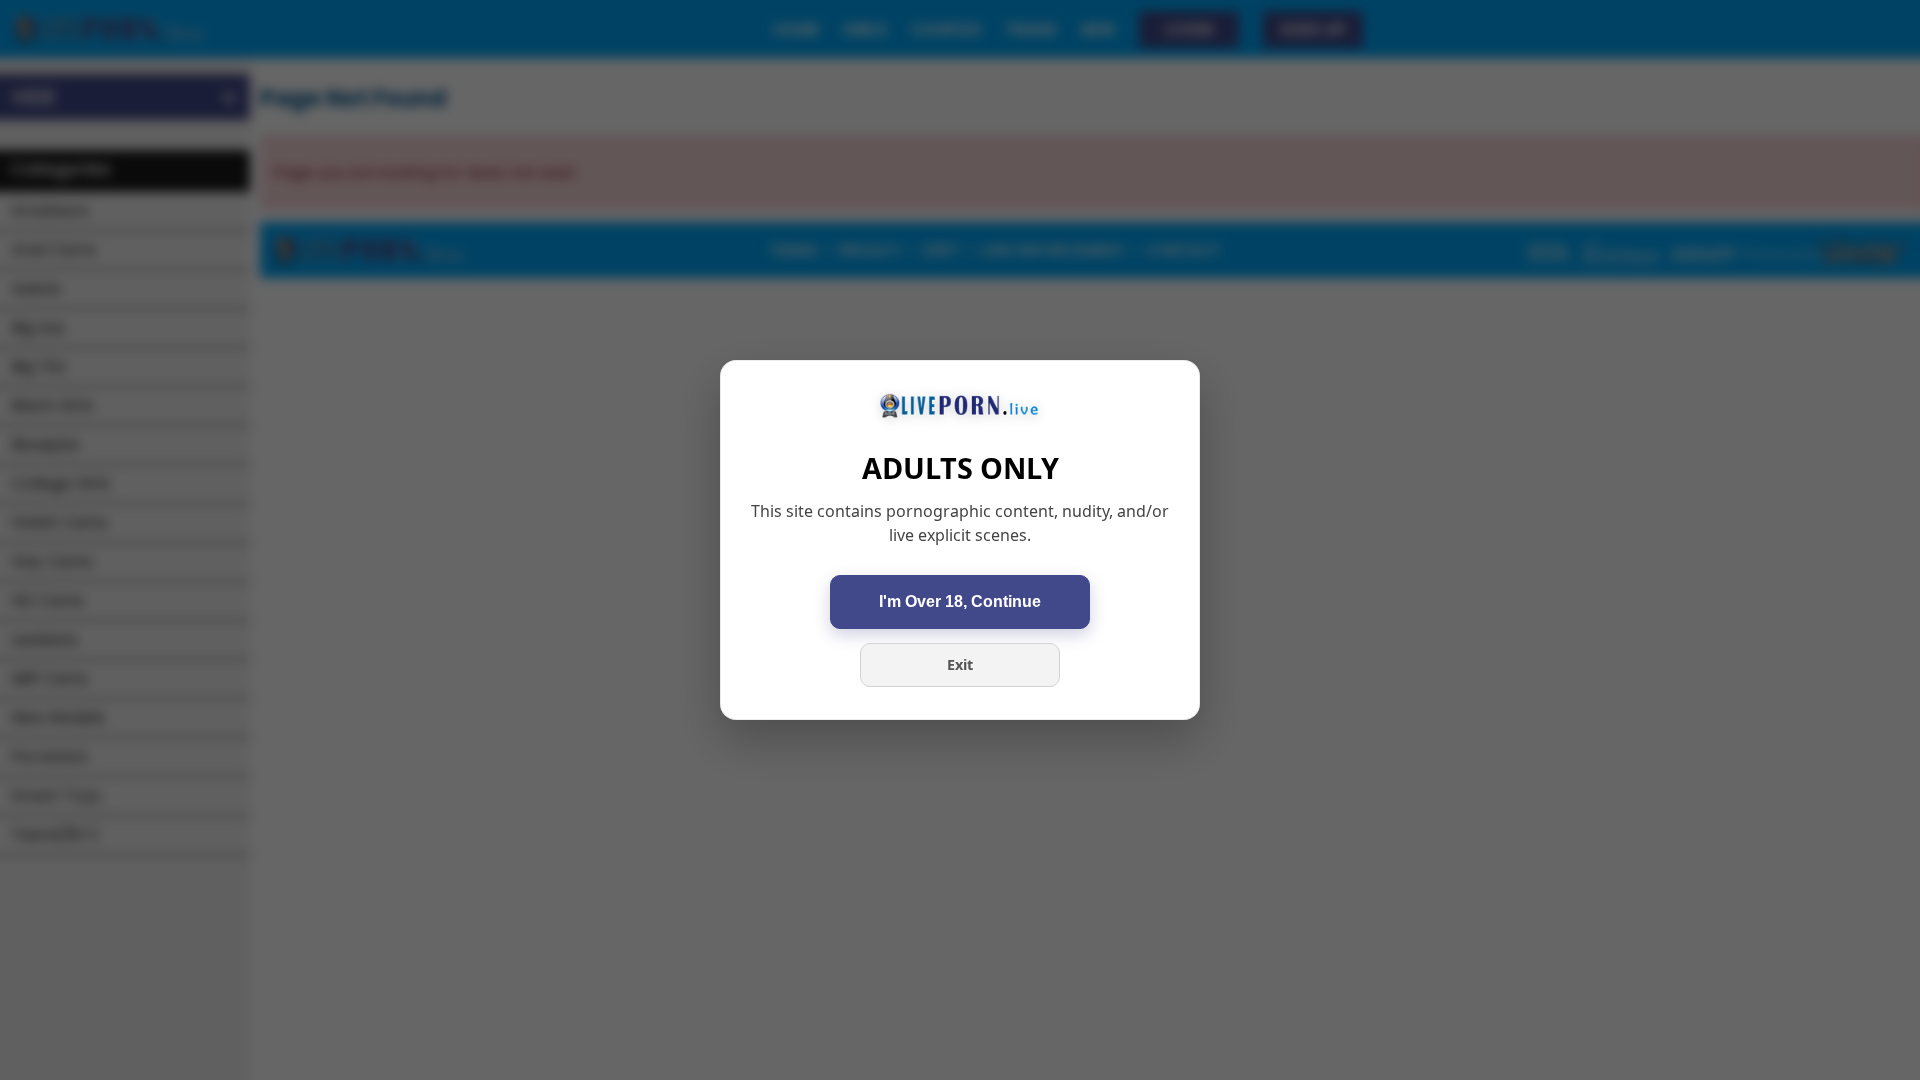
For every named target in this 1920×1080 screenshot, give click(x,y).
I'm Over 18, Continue (960, 601)
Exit (960, 664)
